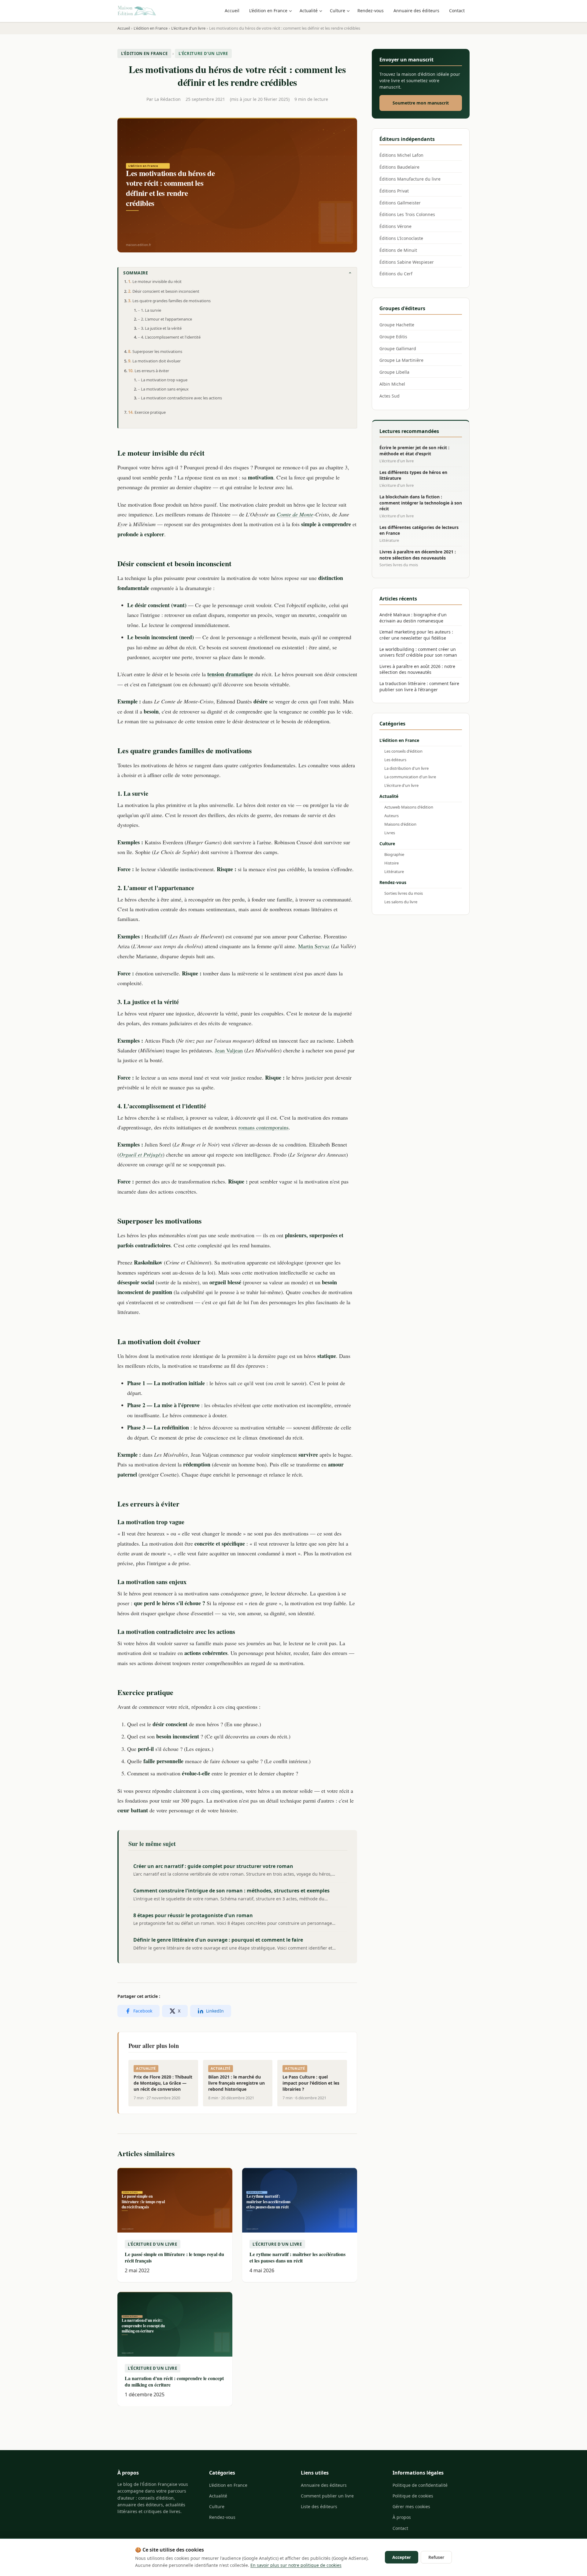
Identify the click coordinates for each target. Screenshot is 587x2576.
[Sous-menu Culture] (349, 11)
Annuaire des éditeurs (416, 11)
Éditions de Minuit (398, 250)
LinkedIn (215, 2011)
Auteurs (391, 816)
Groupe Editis (393, 337)
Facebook (143, 2011)
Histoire (391, 863)
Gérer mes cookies (411, 2506)
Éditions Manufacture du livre (410, 179)
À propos (402, 2517)
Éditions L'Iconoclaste (401, 238)
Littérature (394, 872)
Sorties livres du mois (404, 893)
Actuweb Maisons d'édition (409, 807)
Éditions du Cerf (396, 274)
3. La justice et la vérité (161, 328)
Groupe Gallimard (398, 349)
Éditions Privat (394, 191)
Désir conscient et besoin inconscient (166, 291)
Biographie (394, 854)
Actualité (309, 11)
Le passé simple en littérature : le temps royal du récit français (174, 2257)
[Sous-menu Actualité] (322, 11)
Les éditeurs (395, 760)
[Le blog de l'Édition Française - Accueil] (137, 11)
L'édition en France (268, 11)
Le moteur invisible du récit (157, 281)
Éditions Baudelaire (399, 167)
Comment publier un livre (327, 2496)
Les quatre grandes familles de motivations (172, 301)
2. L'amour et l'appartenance (166, 319)
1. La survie (151, 310)
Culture (338, 11)
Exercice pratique (150, 412)
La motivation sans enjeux (165, 389)
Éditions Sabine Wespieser (407, 262)
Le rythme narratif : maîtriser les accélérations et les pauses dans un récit (297, 2257)
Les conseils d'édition (403, 751)
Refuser (436, 2557)
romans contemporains (264, 1127)
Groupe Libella (394, 372)
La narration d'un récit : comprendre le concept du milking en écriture (174, 2381)
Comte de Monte (295, 514)
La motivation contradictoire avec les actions (181, 398)
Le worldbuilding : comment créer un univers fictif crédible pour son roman (418, 652)
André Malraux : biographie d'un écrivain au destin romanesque (413, 618)
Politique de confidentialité (420, 2485)
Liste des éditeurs (319, 2506)
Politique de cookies (413, 2496)
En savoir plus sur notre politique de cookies (296, 2565)
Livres (390, 833)
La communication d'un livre (410, 777)
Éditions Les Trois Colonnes (407, 214)
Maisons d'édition (400, 824)
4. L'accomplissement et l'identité (171, 337)
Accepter (402, 2557)
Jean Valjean (229, 1050)
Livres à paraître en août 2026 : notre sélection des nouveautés (417, 669)
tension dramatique (230, 674)
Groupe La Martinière (401, 360)
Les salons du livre (401, 902)
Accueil (232, 11)
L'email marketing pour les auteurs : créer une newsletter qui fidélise (416, 635)
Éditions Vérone (395, 226)
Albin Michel (392, 384)
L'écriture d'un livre (203, 53)
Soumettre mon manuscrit (421, 103)
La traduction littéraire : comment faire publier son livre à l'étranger (419, 686)
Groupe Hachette (397, 325)
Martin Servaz (314, 946)
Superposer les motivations (157, 351)
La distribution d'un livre (406, 768)
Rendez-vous (371, 11)
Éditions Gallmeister (400, 203)
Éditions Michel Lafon (401, 155)
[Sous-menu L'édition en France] (292, 11)
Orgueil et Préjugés (141, 1154)
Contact (457, 11)
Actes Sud (389, 396)
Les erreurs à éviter (152, 371)
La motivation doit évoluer (157, 361)
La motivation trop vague (164, 380)
